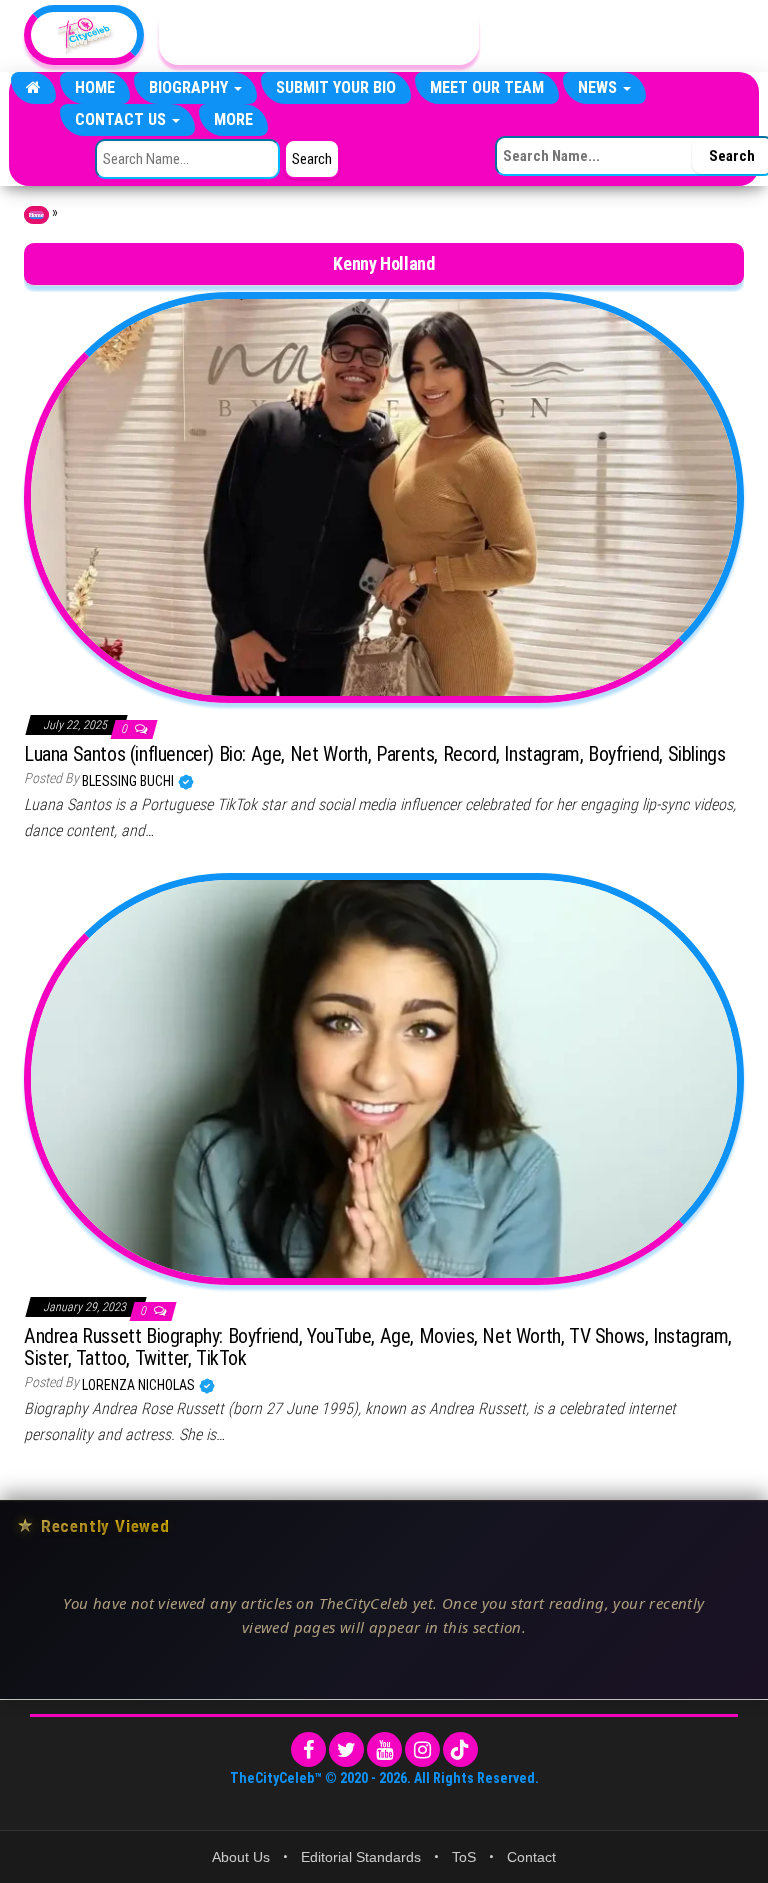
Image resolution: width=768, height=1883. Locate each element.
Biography (190, 87)
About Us (241, 1857)
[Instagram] (422, 1749)
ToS (464, 1857)
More (233, 119)
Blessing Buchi (129, 781)
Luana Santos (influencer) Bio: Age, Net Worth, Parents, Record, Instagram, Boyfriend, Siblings (374, 754)
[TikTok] (460, 1749)
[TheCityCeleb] (33, 88)
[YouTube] (384, 1749)
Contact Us (122, 119)
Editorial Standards (361, 1857)
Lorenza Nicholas (140, 1385)
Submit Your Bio (336, 87)
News (599, 87)
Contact (531, 1857)
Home (95, 87)
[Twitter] (346, 1749)
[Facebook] (308, 1749)
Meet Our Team (487, 87)
